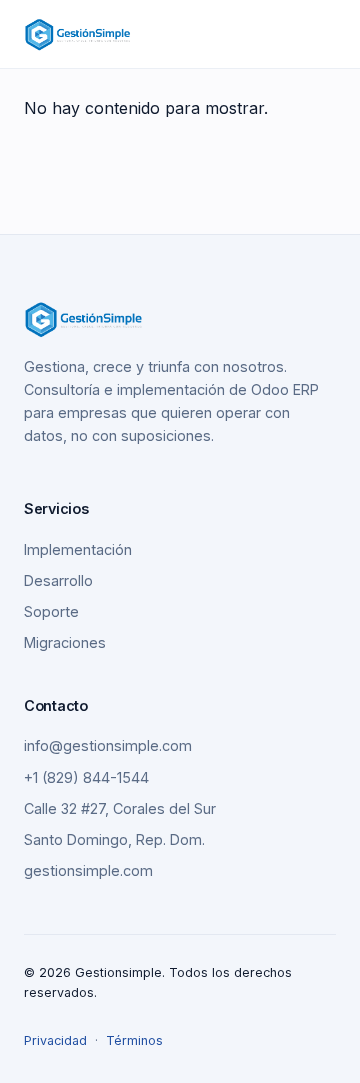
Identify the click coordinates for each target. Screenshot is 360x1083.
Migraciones (65, 642)
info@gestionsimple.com (108, 745)
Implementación (78, 549)
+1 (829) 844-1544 (86, 777)
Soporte (51, 611)
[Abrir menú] (328, 34)
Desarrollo (58, 580)
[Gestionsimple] (78, 34)
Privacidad (55, 1040)
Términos (134, 1040)
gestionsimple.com (88, 870)
